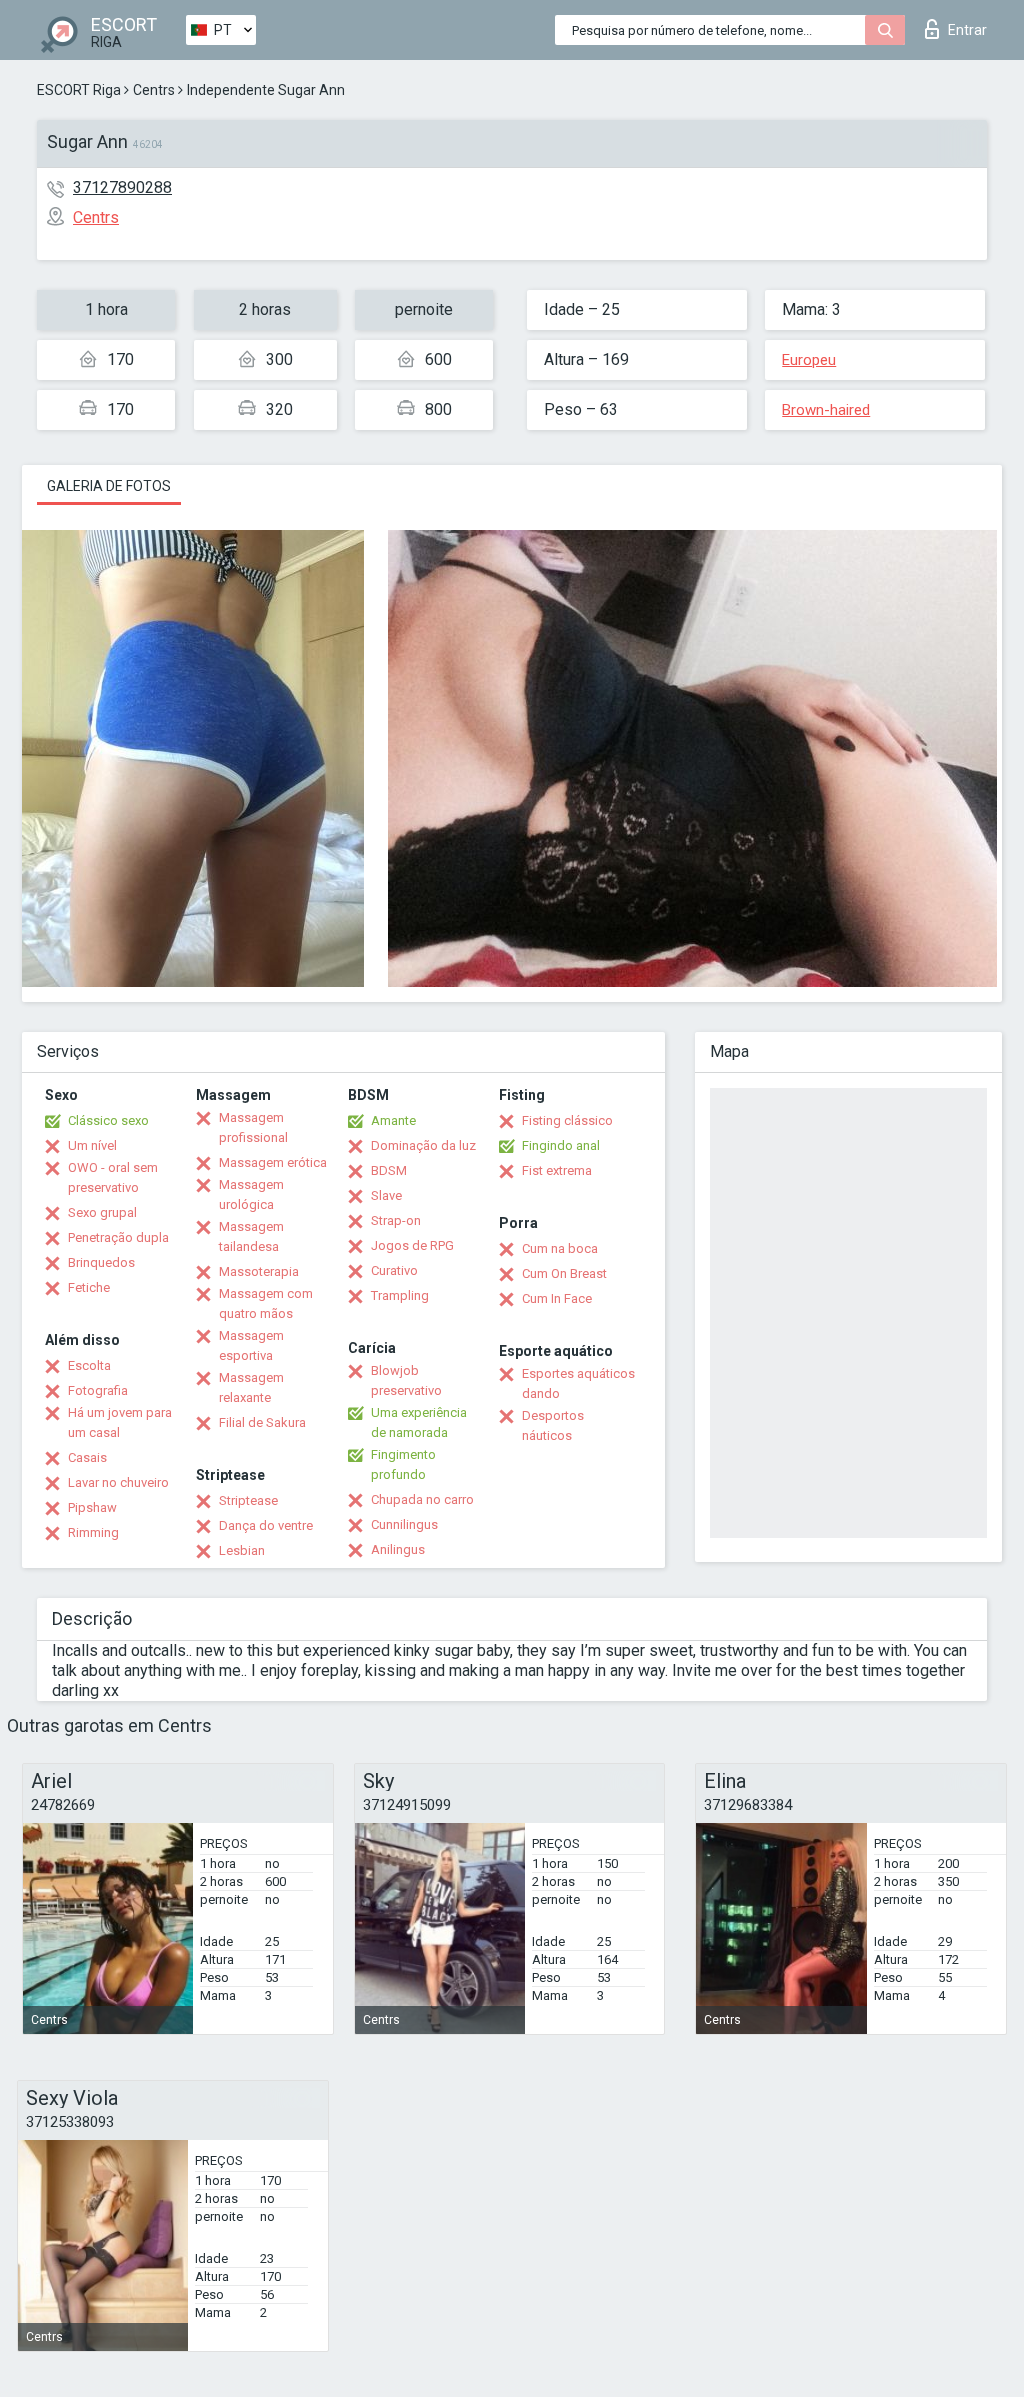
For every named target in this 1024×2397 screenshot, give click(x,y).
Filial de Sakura (262, 1422)
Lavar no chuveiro (118, 1482)
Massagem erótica (273, 1162)
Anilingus (398, 1549)
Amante (393, 1120)
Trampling (400, 1295)
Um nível (92, 1145)
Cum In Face (557, 1298)
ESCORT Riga (79, 90)
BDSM (389, 1170)
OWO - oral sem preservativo (113, 1177)
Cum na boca (560, 1248)
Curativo (394, 1270)
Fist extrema (557, 1170)
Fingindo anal (561, 1145)
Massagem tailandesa (251, 1236)
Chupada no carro (422, 1499)
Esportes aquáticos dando (578, 1383)
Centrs (154, 90)
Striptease (248, 1500)
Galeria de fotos (109, 486)
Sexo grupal (102, 1212)
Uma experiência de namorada (419, 1422)
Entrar (967, 30)
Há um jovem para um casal (120, 1422)
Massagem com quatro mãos (266, 1303)
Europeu (809, 360)
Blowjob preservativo (406, 1380)
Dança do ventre (266, 1525)
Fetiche (89, 1287)
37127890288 (122, 187)
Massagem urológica (251, 1194)
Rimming (93, 1532)
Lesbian (242, 1550)
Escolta (89, 1365)
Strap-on (396, 1220)
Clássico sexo (108, 1120)
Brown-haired (826, 410)
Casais (87, 1457)
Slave (386, 1195)
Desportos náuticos (553, 1425)
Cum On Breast (564, 1273)
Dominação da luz (423, 1145)
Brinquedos (101, 1262)
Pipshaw (92, 1507)
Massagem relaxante (251, 1387)
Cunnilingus (404, 1524)
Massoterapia (259, 1271)
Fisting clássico (567, 1120)
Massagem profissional (253, 1127)
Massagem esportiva (251, 1345)
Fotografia (98, 1390)
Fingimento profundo (403, 1464)
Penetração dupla (118, 1237)
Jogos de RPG (412, 1245)
